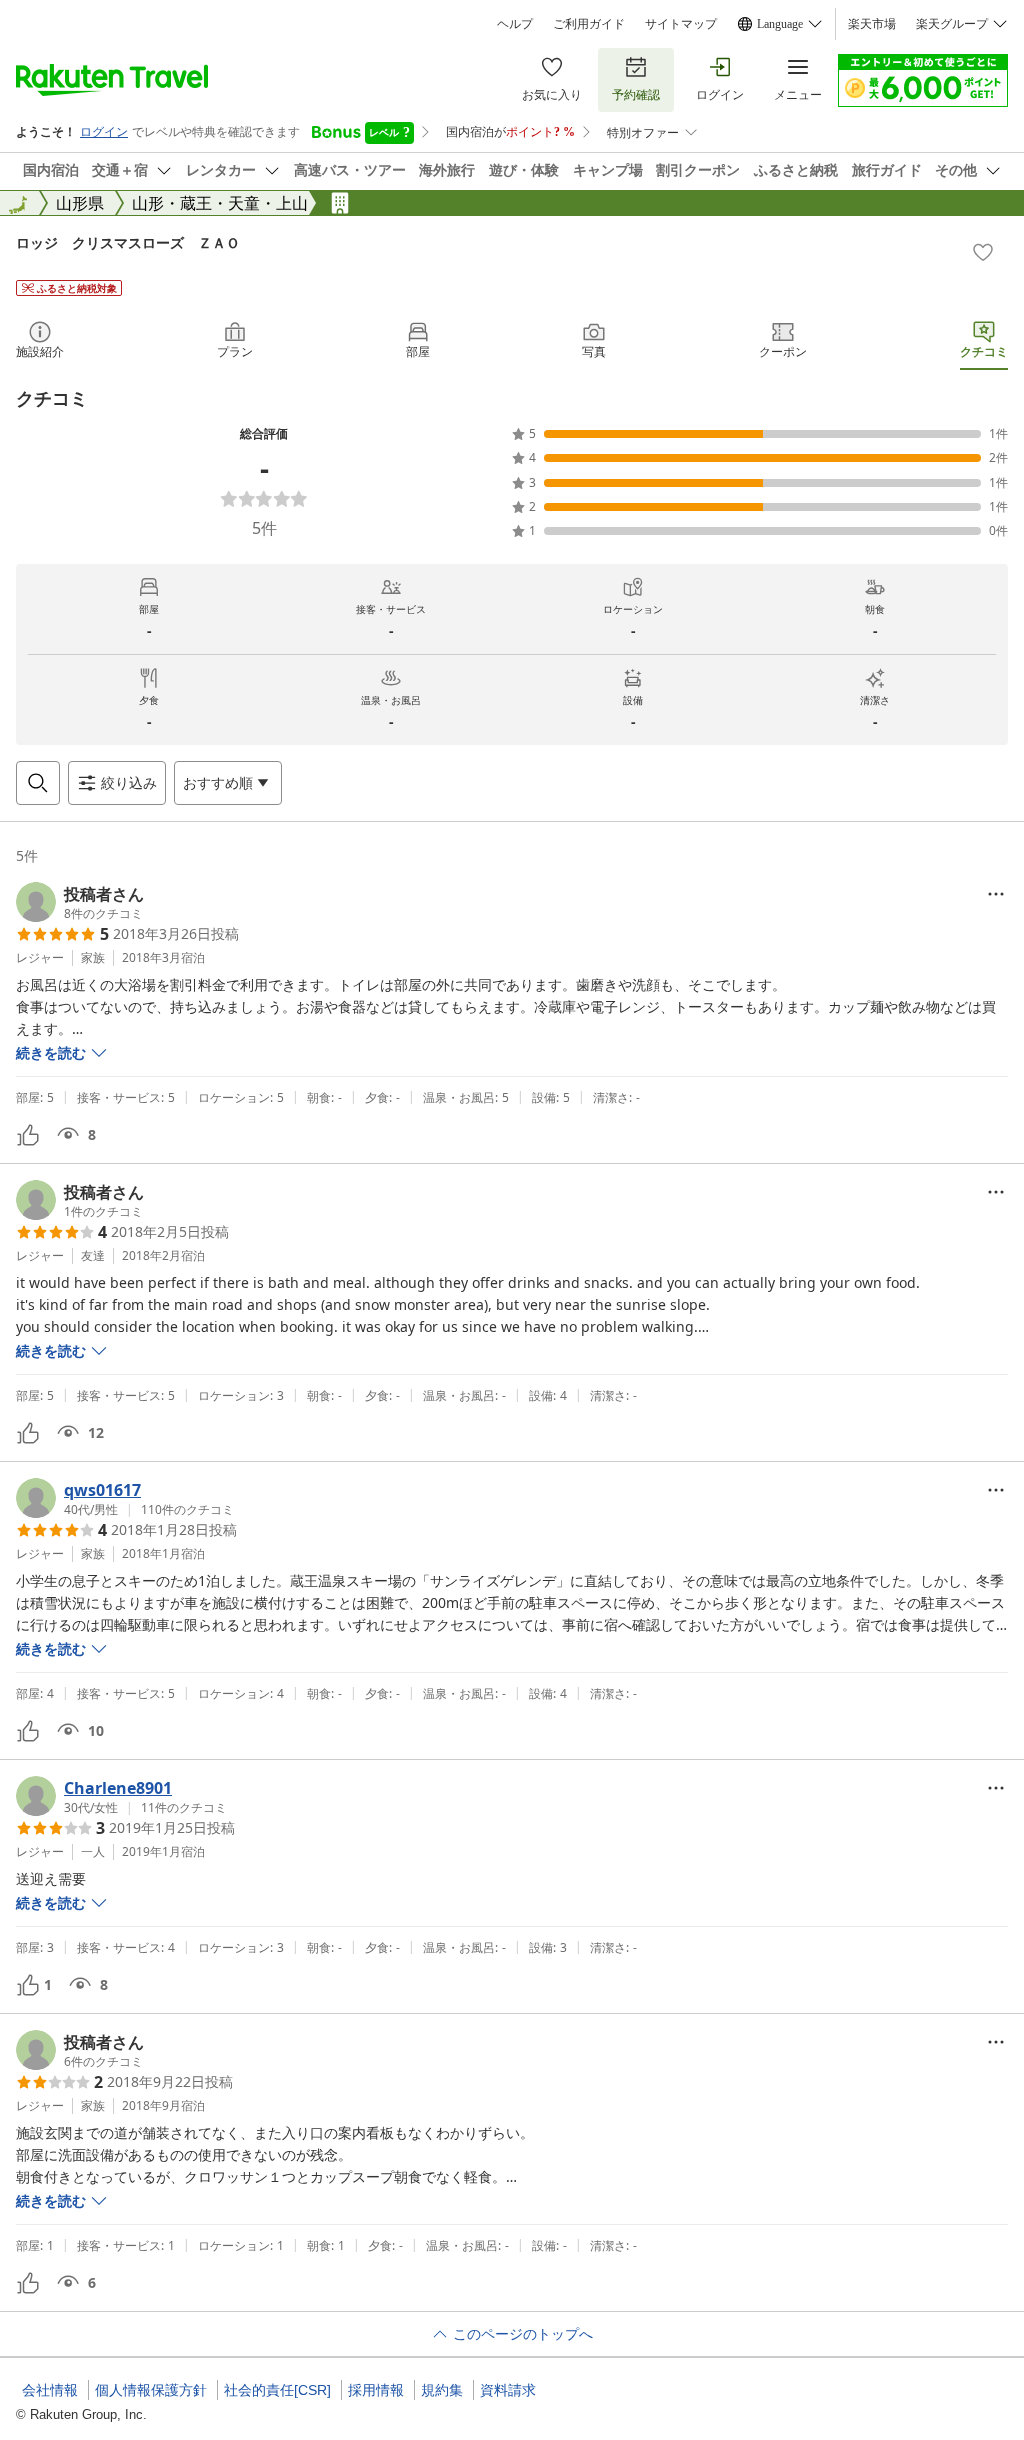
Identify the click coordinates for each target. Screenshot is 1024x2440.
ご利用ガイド (589, 24)
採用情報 (376, 2390)
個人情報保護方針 (151, 2390)
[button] (80, 902)
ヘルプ (515, 24)
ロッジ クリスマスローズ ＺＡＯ (128, 242)
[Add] (983, 252)
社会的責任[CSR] (277, 2390)
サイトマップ (681, 24)
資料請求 (508, 2390)
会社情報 (50, 2390)
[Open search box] (38, 783)
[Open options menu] (996, 894)
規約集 (442, 2390)
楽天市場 (872, 24)
